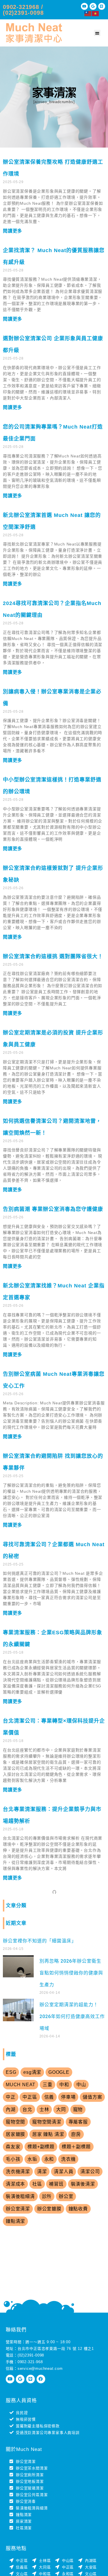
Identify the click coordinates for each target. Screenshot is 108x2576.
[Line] (102, 6)
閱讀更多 (13, 231)
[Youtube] (84, 6)
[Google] (93, 6)
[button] (97, 33)
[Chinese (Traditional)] (88, 13)
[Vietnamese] (96, 13)
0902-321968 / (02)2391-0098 (23, 10)
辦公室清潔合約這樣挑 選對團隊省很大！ (53, 956)
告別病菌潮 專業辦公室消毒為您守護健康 (53, 1209)
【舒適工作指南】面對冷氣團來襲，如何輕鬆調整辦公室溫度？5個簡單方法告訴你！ (52, 2086)
